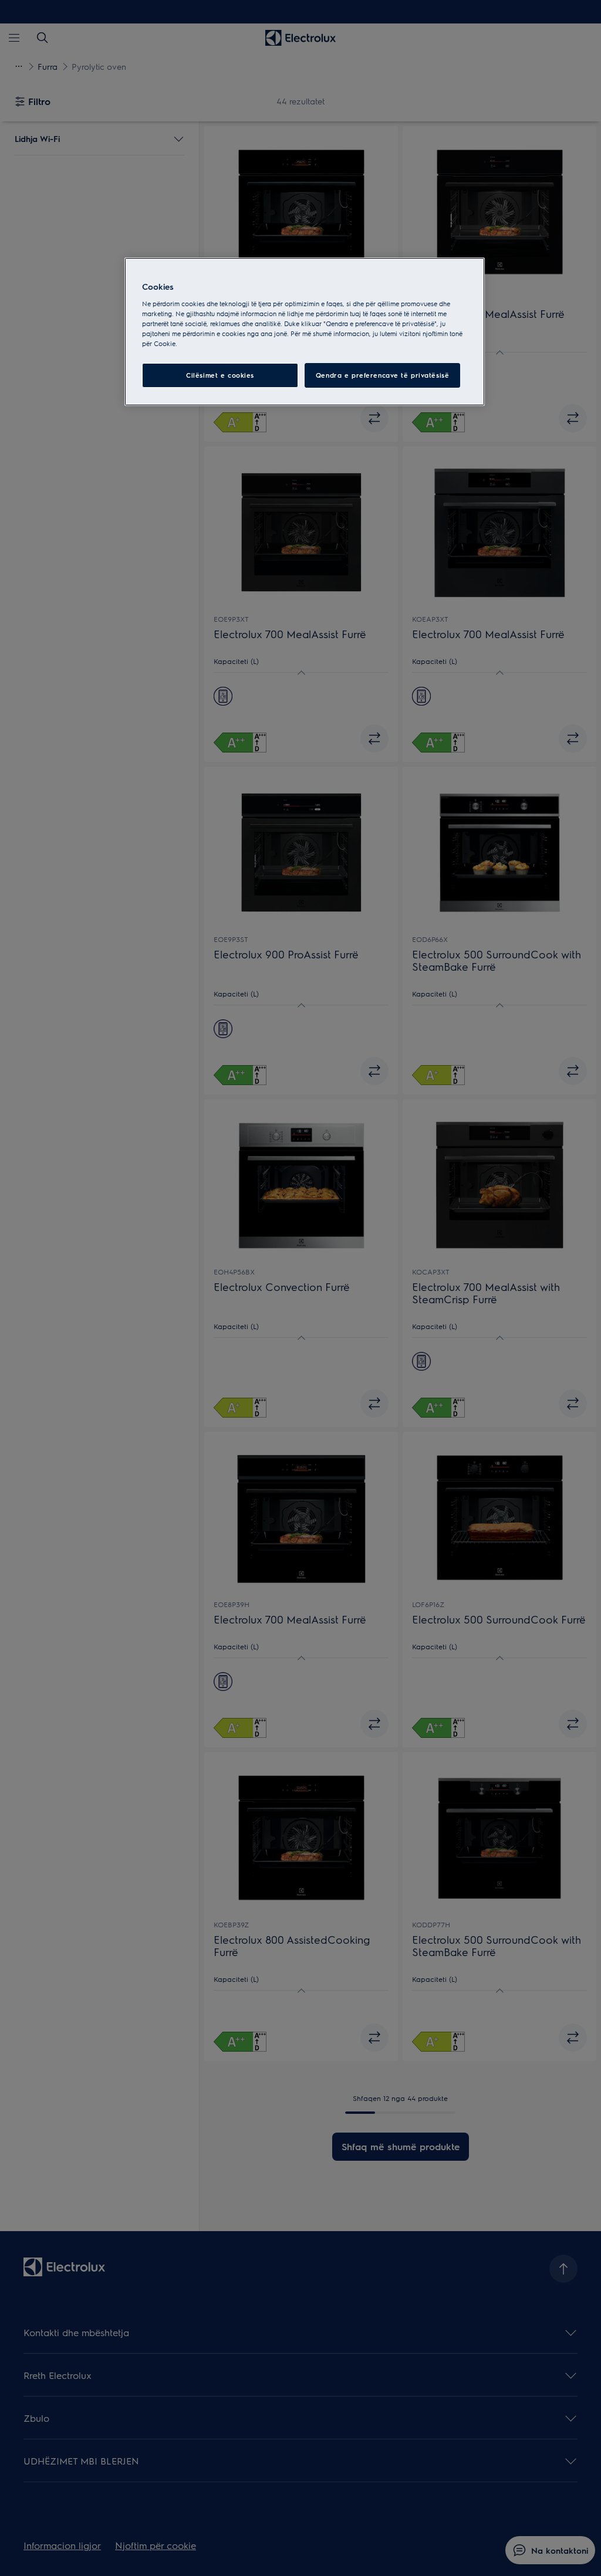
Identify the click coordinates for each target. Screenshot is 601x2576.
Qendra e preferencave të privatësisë (383, 375)
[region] (305, 332)
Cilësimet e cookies (220, 375)
